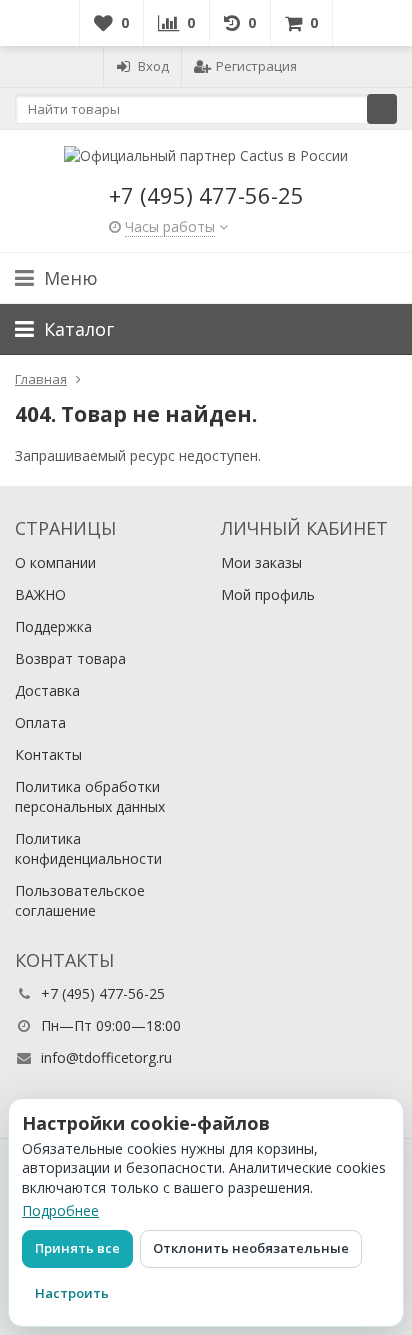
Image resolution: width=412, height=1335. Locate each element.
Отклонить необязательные (251, 1248)
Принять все (77, 1248)
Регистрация (256, 66)
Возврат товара (70, 658)
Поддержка (53, 626)
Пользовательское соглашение (80, 900)
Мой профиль (268, 594)
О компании (55, 562)
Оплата (40, 722)
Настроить (72, 1293)
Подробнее (60, 1210)
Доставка (47, 690)
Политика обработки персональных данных (90, 796)
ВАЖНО (40, 594)
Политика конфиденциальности (88, 848)
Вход (153, 66)
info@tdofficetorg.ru (106, 1057)
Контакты (48, 754)
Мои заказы (261, 562)
